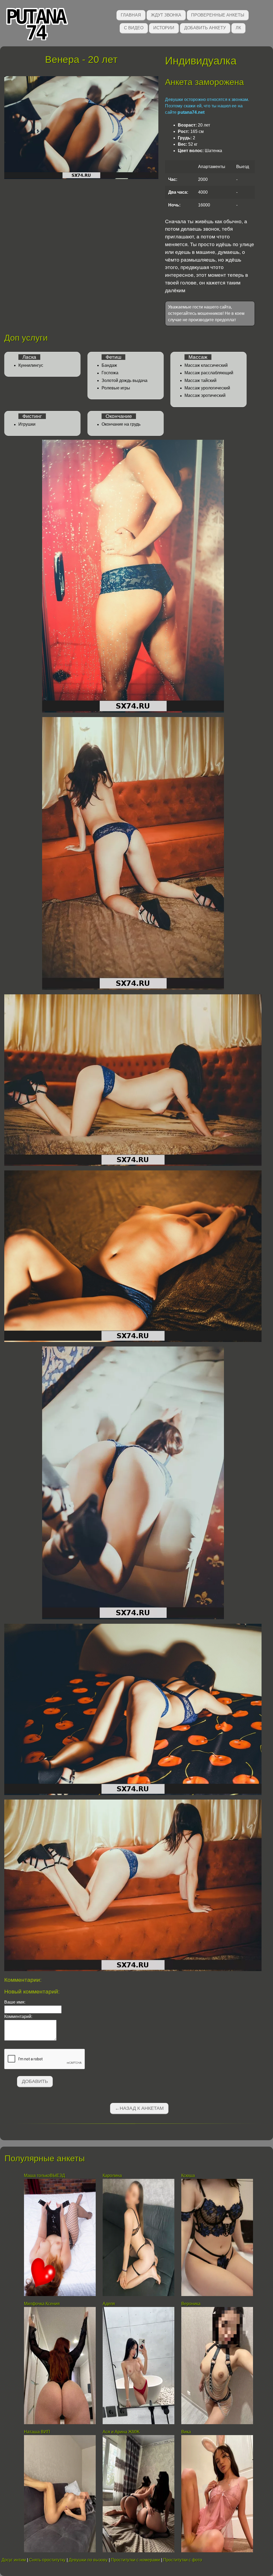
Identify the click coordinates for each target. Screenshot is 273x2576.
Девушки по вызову (88, 2560)
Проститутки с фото (183, 2560)
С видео (134, 28)
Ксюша (188, 2176)
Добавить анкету (205, 28)
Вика (186, 2432)
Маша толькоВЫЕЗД (45, 2176)
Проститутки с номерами (135, 2560)
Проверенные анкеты (218, 15)
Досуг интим (14, 2560)
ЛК (238, 28)
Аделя (109, 2304)
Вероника (191, 2304)
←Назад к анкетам (139, 2108)
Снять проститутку (47, 2560)
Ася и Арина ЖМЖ (121, 2432)
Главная (131, 15)
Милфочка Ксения (42, 2304)
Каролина (112, 2176)
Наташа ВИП (37, 2432)
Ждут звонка (166, 15)
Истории (164, 28)
